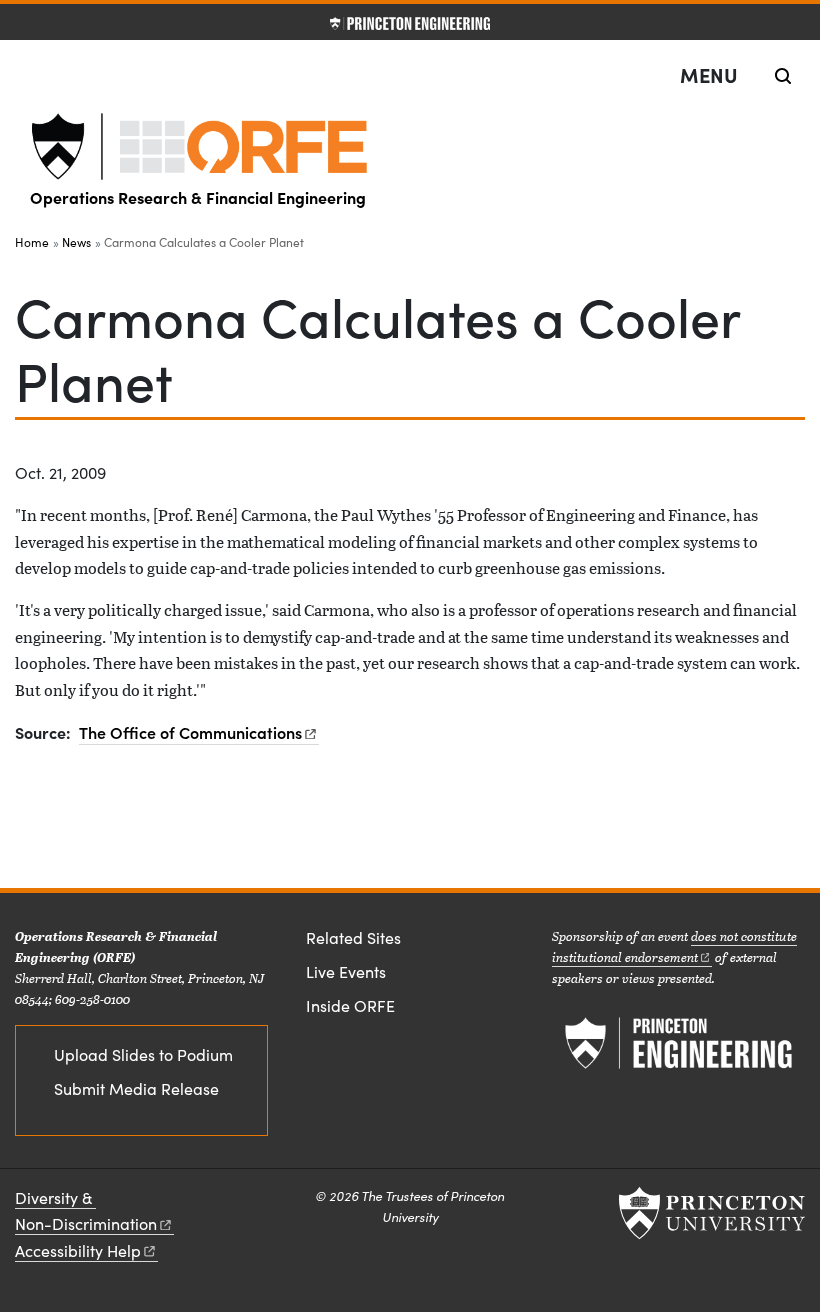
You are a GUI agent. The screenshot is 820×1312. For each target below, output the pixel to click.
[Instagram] (338, 1051)
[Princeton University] (712, 1213)
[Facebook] (293, 1051)
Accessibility (78, 1250)
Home (32, 242)
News (76, 242)
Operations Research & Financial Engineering (198, 197)
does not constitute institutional (674, 946)
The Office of (190, 732)
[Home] (410, 146)
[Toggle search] (783, 76)
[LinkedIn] (315, 1051)
